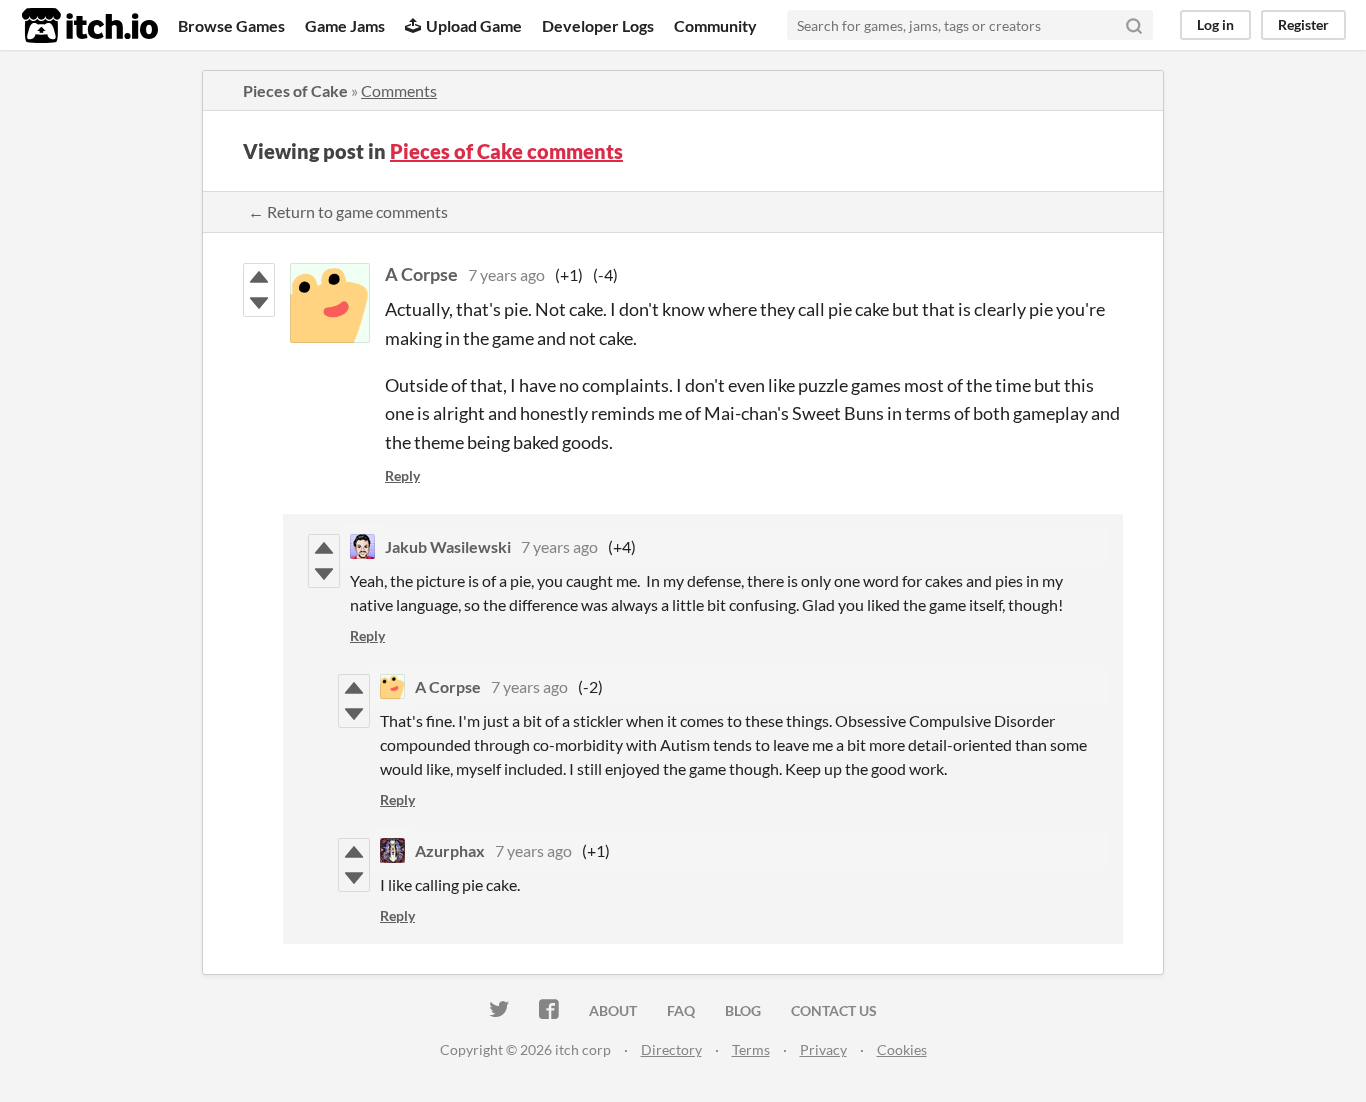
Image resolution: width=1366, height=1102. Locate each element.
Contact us (834, 1010)
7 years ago (506, 274)
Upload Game (474, 25)
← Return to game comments (348, 211)
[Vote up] (259, 277)
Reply (402, 475)
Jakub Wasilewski (448, 546)
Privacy (823, 1049)
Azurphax (450, 850)
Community (715, 25)
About (613, 1010)
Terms (751, 1049)
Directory (671, 1049)
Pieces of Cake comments (506, 151)
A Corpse (421, 274)
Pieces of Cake (295, 90)
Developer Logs (598, 25)
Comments (399, 90)
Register (1303, 24)
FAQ (681, 1010)
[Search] (1134, 25)
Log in (1215, 24)
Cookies (902, 1049)
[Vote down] (259, 303)
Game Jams (345, 25)
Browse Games (231, 25)
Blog (743, 1010)
